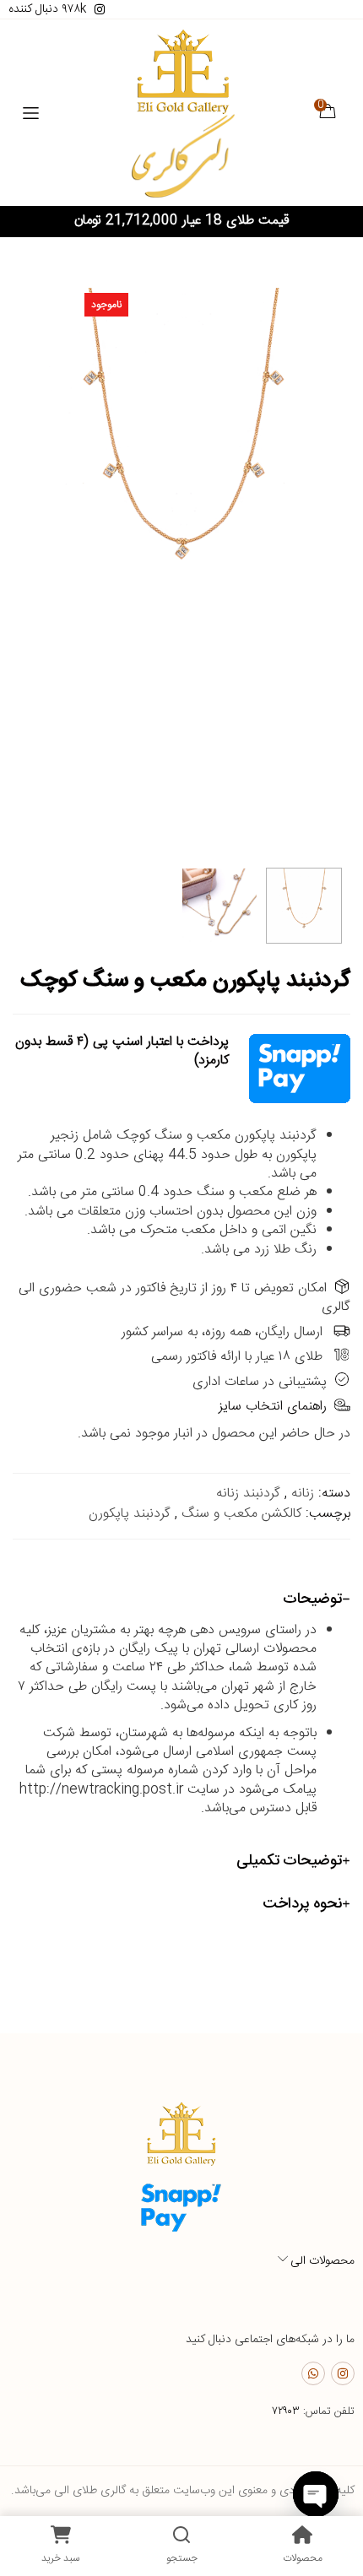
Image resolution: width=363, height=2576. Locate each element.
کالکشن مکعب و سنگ (241, 1514)
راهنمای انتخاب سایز (273, 1407)
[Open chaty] (316, 2494)
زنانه (303, 1494)
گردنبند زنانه (248, 1494)
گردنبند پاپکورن (130, 1514)
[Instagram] (343, 2373)
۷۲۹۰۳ (286, 2411)
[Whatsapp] (313, 2373)
